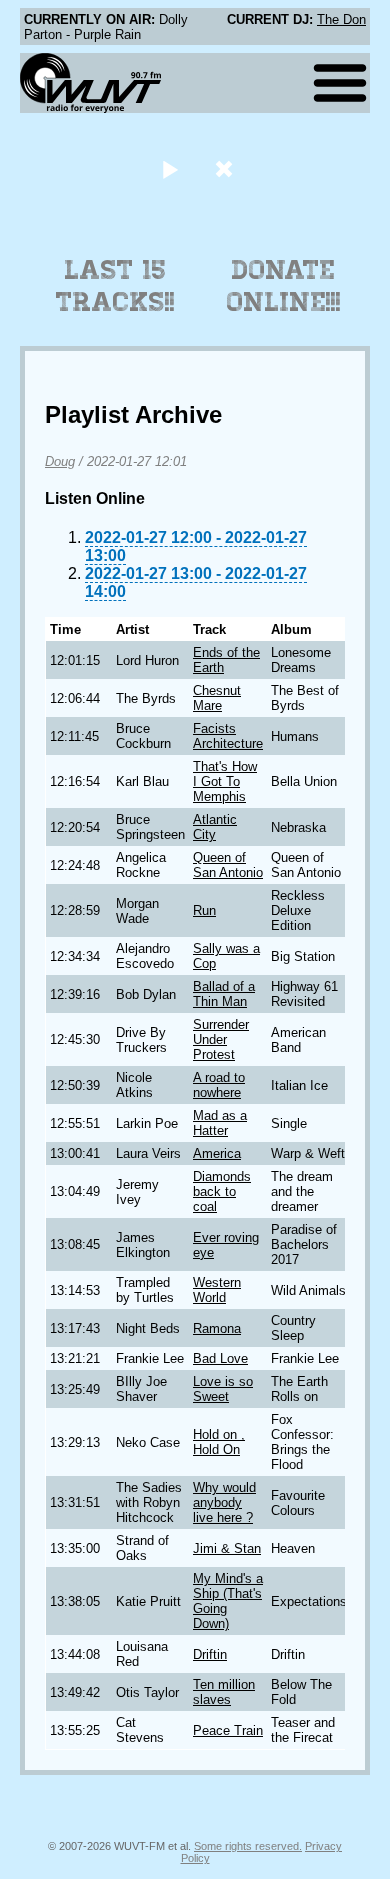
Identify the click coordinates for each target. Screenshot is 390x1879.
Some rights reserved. (248, 1846)
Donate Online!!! (284, 286)
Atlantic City (215, 827)
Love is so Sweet (223, 1389)
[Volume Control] (226, 168)
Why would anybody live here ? (224, 1502)
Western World (217, 1290)
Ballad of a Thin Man (224, 994)
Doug (60, 461)
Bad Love (220, 1358)
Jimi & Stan (227, 1548)
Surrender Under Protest (221, 1039)
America (217, 1153)
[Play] (169, 168)
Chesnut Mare (217, 698)
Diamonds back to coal (222, 1191)
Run (204, 910)
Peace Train (228, 1730)
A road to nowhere (219, 1085)
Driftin (210, 1654)
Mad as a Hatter (220, 1123)
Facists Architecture (228, 736)
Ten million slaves (224, 1692)
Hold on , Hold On (219, 1442)
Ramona (217, 1328)
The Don (341, 19)
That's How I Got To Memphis (225, 781)
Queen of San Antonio (228, 865)
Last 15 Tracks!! (115, 286)
